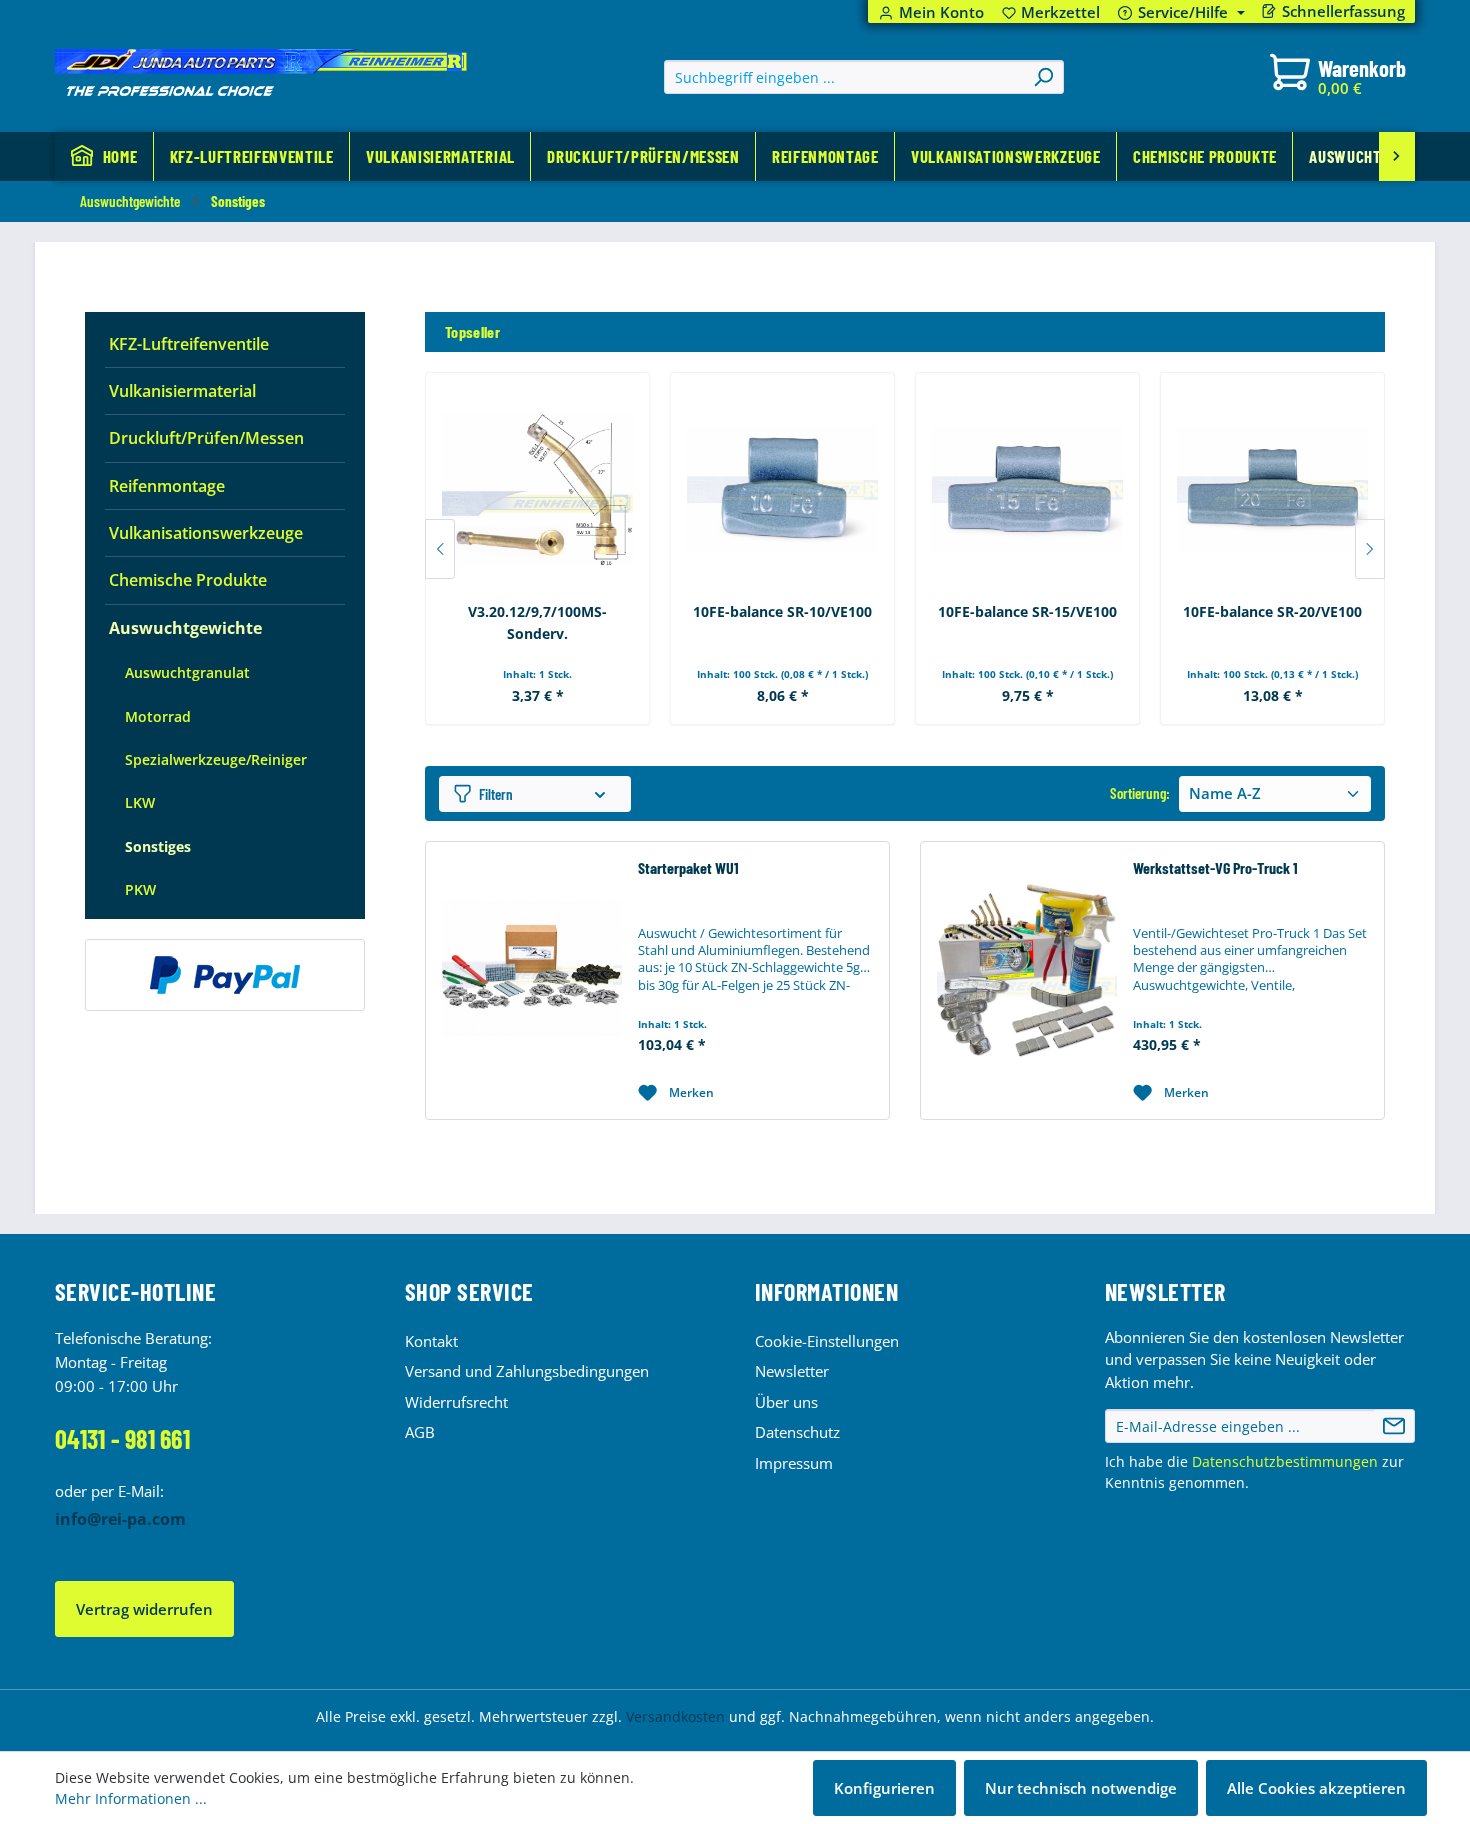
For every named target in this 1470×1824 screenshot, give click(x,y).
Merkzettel (1051, 12)
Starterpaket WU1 (688, 867)
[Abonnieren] (1394, 1426)
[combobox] (844, 77)
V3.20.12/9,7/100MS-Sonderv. (537, 622)
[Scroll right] (1397, 156)
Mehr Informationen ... (131, 1798)
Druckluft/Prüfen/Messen (206, 438)
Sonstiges (158, 846)
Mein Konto (941, 12)
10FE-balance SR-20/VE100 (1272, 611)
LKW (140, 802)
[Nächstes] (1370, 549)
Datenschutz (797, 1432)
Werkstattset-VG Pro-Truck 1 (1215, 867)
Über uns (786, 1402)
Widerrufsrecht (456, 1402)
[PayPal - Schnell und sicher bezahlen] (225, 975)
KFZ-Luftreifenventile (189, 344)
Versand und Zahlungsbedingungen (527, 1371)
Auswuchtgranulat (187, 672)
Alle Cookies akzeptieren (1316, 1788)
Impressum (794, 1463)
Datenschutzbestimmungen (1285, 1461)
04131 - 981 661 (122, 1438)
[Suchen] (1043, 77)
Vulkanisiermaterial (182, 391)
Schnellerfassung (1343, 11)
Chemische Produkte (188, 580)
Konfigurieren (884, 1788)
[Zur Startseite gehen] (261, 73)
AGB (420, 1432)
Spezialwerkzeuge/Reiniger (216, 759)
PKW (140, 889)
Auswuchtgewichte (185, 628)
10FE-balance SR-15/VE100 (1027, 611)
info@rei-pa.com (120, 1519)
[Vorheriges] (440, 549)
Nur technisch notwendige (1081, 1788)
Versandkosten (675, 1716)
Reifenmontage (167, 486)
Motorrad (158, 716)
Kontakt (431, 1341)
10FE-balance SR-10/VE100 (782, 611)
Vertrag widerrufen (144, 1609)
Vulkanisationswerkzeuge (206, 533)
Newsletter (792, 1371)
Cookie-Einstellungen (827, 1341)
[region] (905, 519)
